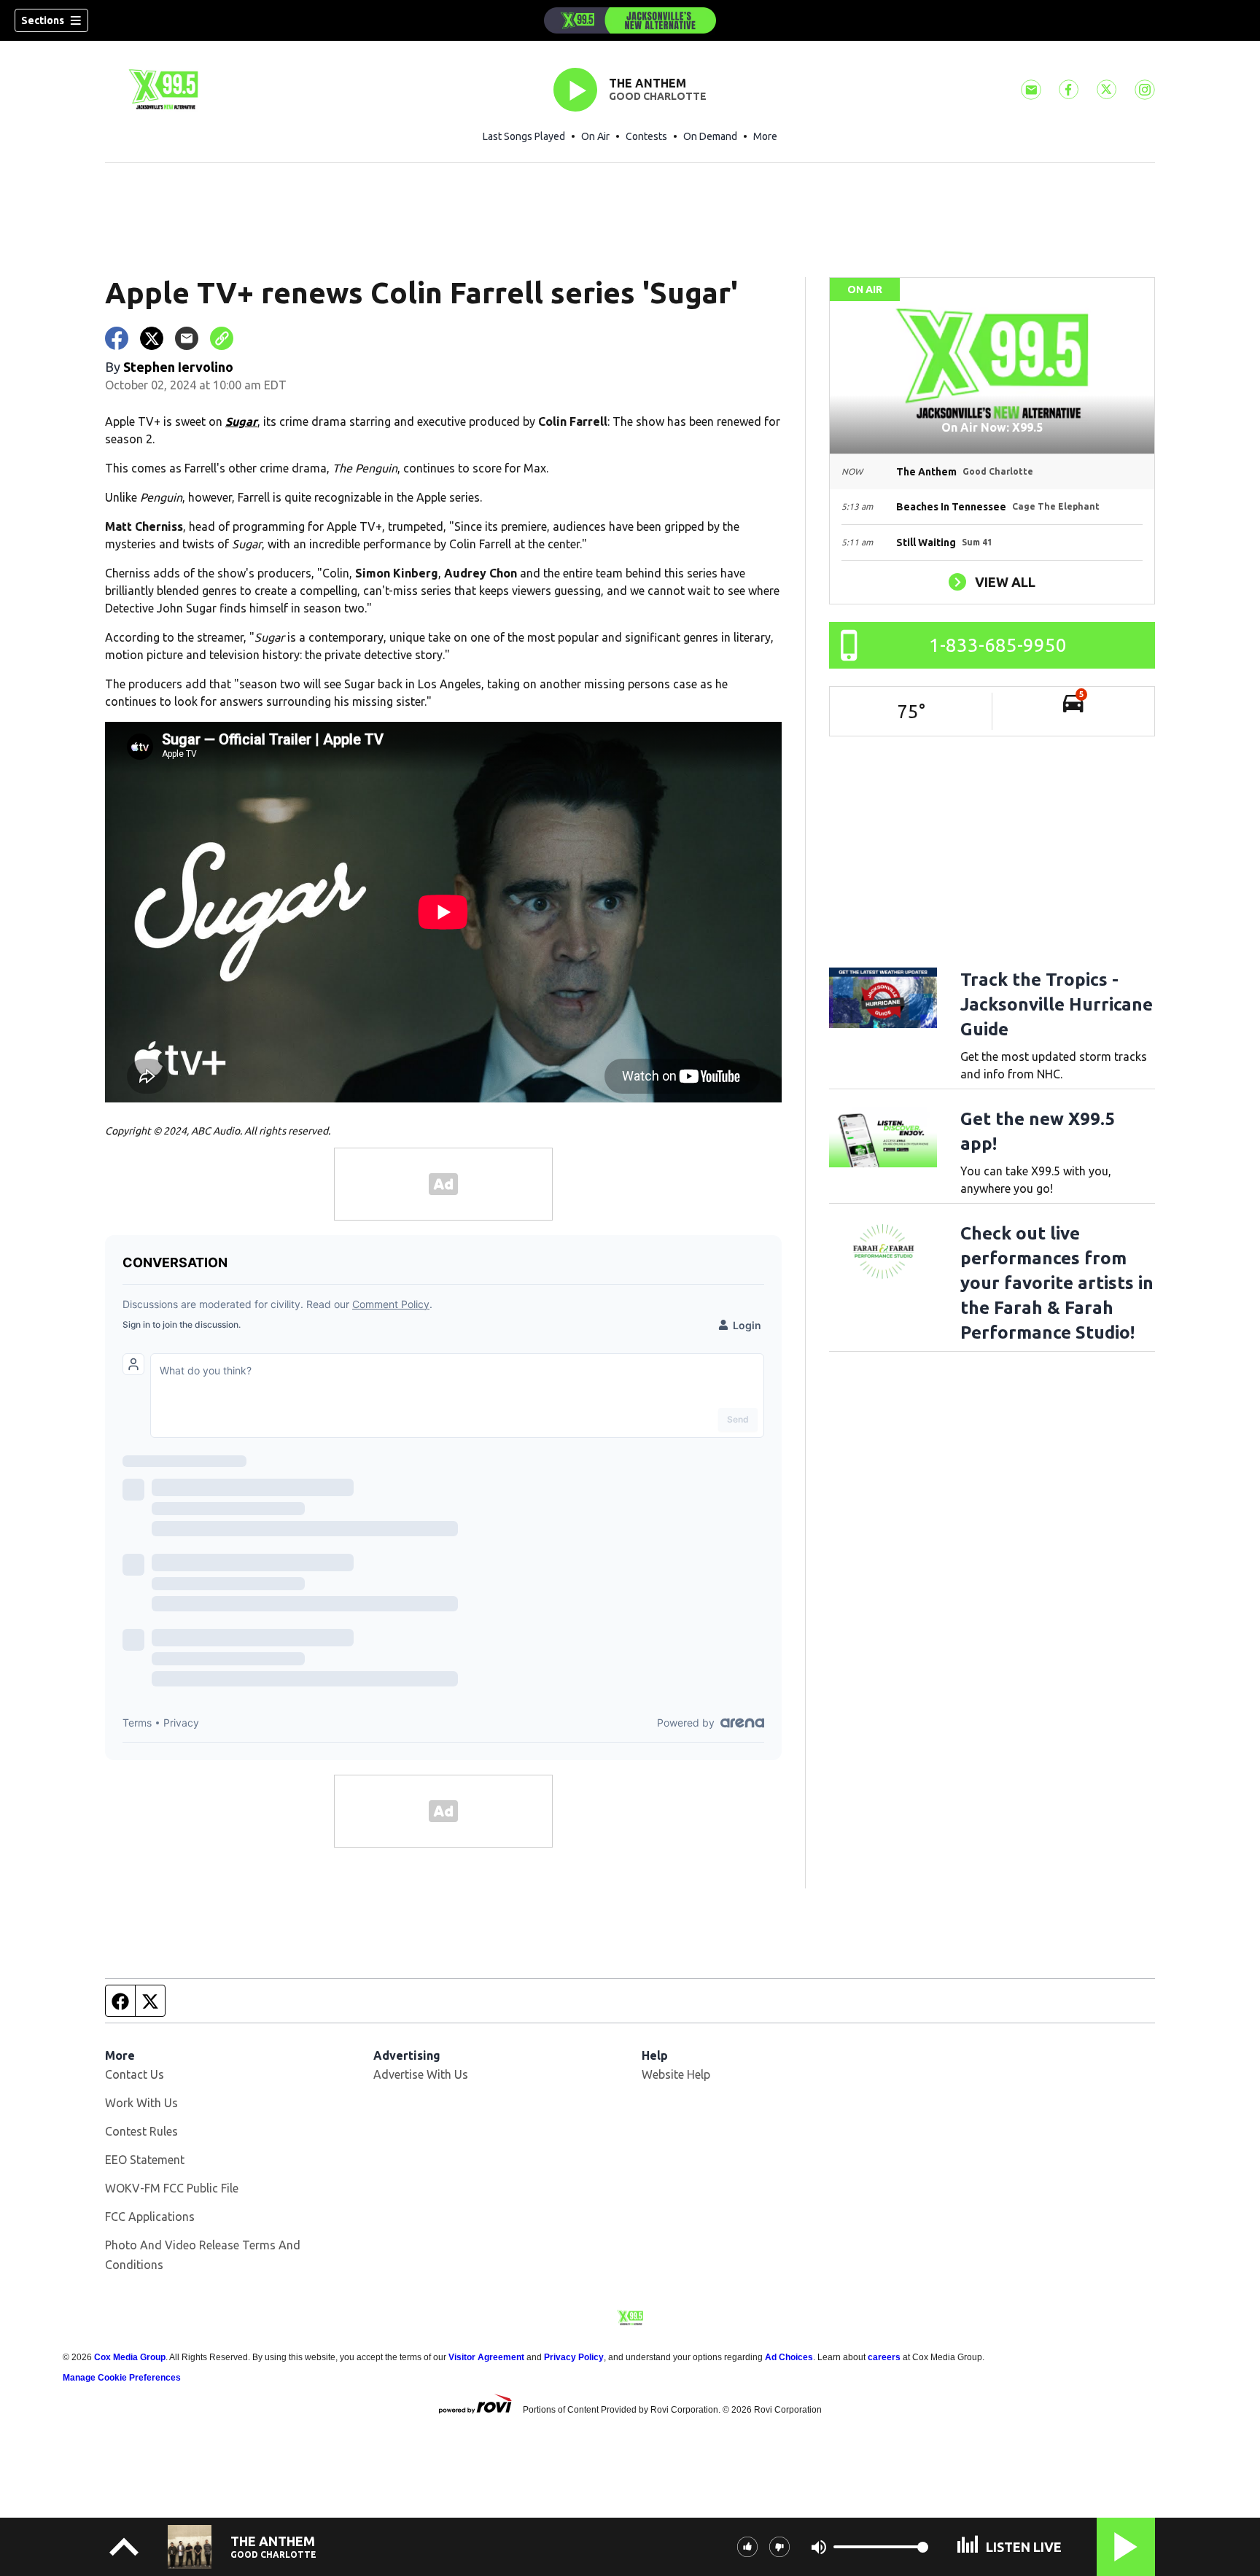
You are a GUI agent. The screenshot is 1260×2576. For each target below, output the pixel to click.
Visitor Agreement (486, 2357)
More (765, 136)
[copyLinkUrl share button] (222, 338)
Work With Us (141, 2103)
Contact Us (135, 2074)
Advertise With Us (421, 2074)
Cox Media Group (130, 2357)
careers (884, 2357)
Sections (43, 20)
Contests (646, 136)
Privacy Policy (574, 2357)
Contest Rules (141, 2131)
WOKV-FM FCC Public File (172, 2188)
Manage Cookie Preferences (122, 2378)
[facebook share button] (117, 338)
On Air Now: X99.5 (992, 427)
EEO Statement (145, 2160)
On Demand (710, 136)
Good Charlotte (658, 96)
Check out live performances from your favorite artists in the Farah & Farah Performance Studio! (1057, 1283)
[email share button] (187, 338)
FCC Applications (150, 2217)
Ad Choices (789, 2357)
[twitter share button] (152, 338)
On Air (595, 136)
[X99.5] (630, 20)
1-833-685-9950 (998, 645)
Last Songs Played (524, 136)
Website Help (676, 2074)
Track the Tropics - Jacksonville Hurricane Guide (1057, 1004)
